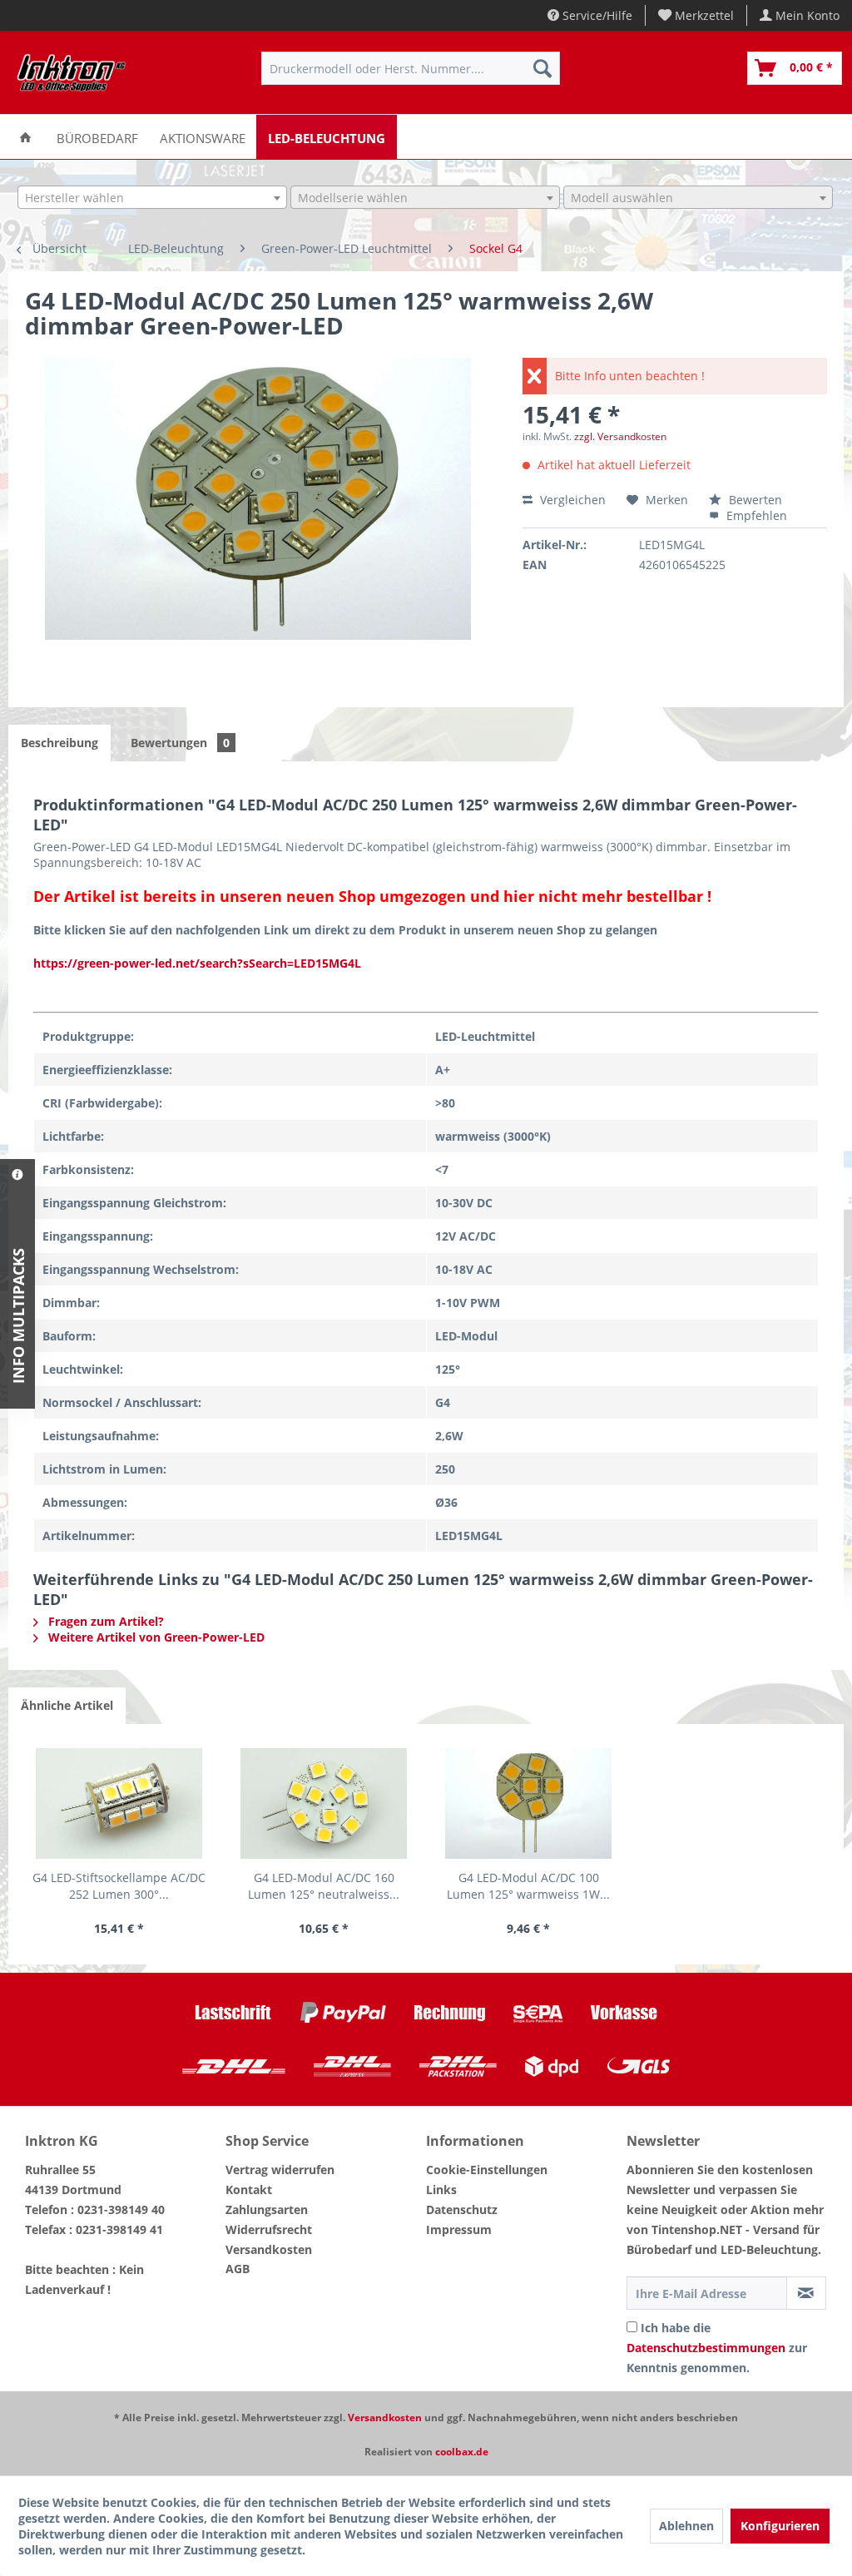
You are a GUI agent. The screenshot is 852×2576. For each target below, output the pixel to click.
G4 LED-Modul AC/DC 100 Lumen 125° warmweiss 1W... (528, 1886)
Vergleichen (571, 500)
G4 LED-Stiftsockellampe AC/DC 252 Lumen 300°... (119, 1886)
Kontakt (249, 2190)
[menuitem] (696, 15)
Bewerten (754, 500)
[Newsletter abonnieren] (806, 2293)
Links (441, 2190)
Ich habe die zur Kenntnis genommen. (717, 2348)
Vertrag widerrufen (280, 2170)
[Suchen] (542, 68)
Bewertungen (180, 743)
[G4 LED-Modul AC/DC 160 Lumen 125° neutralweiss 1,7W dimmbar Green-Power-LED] (324, 1803)
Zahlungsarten (267, 2209)
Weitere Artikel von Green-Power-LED (155, 1637)
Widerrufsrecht (269, 2229)
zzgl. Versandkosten (620, 436)
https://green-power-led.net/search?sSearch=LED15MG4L (197, 963)
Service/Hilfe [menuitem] (596, 15)
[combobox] (152, 197)
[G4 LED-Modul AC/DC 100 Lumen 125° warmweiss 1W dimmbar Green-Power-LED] (528, 1803)
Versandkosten (269, 2249)
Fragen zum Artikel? (104, 1621)
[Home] (25, 137)
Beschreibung (59, 743)
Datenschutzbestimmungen (706, 2348)
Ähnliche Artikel (67, 1705)
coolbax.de (462, 2452)
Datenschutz (462, 2209)
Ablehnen (686, 2526)
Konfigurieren (780, 2526)
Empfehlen (755, 515)
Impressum (459, 2229)
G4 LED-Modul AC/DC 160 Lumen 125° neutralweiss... (324, 1886)
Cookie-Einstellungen (487, 2170)
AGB (238, 2269)
